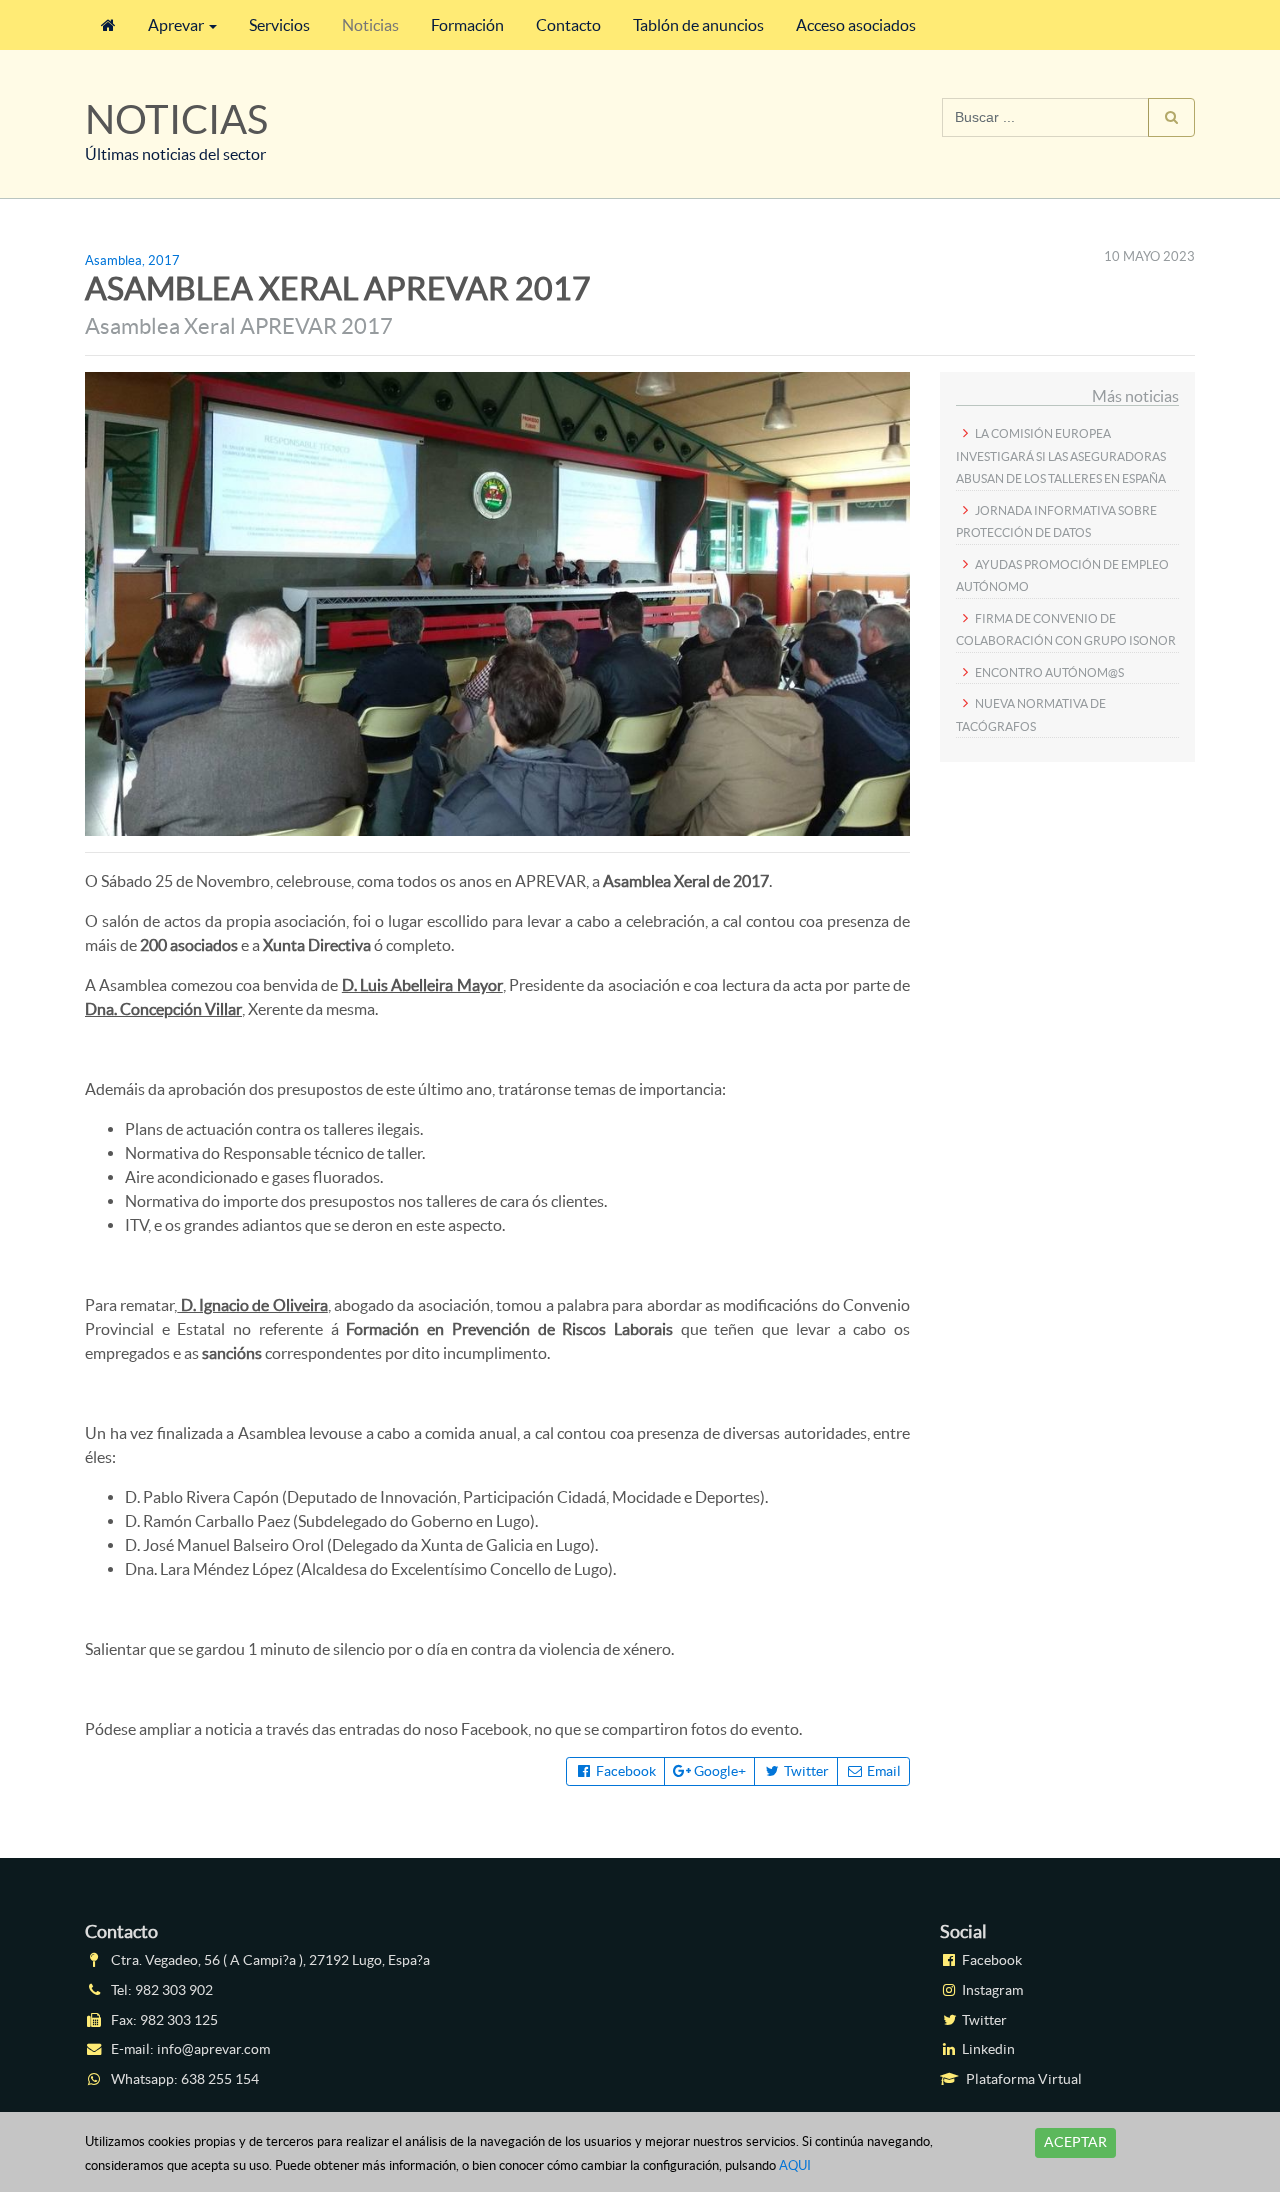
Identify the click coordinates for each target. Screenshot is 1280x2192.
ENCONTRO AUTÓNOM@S (1049, 672)
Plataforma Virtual (1022, 2079)
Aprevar (176, 25)
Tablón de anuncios (698, 25)
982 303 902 (174, 1990)
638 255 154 (220, 2079)
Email (882, 1771)
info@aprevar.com (213, 2049)
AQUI (795, 2165)
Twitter (805, 1771)
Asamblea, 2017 (132, 260)
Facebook (624, 1771)
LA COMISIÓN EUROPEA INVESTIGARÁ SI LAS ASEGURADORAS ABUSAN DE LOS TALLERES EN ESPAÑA (1061, 456)
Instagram (991, 1990)
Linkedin (987, 2049)
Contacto (568, 25)
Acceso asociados (856, 25)
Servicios (279, 25)
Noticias (370, 25)
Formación (467, 25)
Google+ (718, 1771)
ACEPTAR (1075, 2142)
